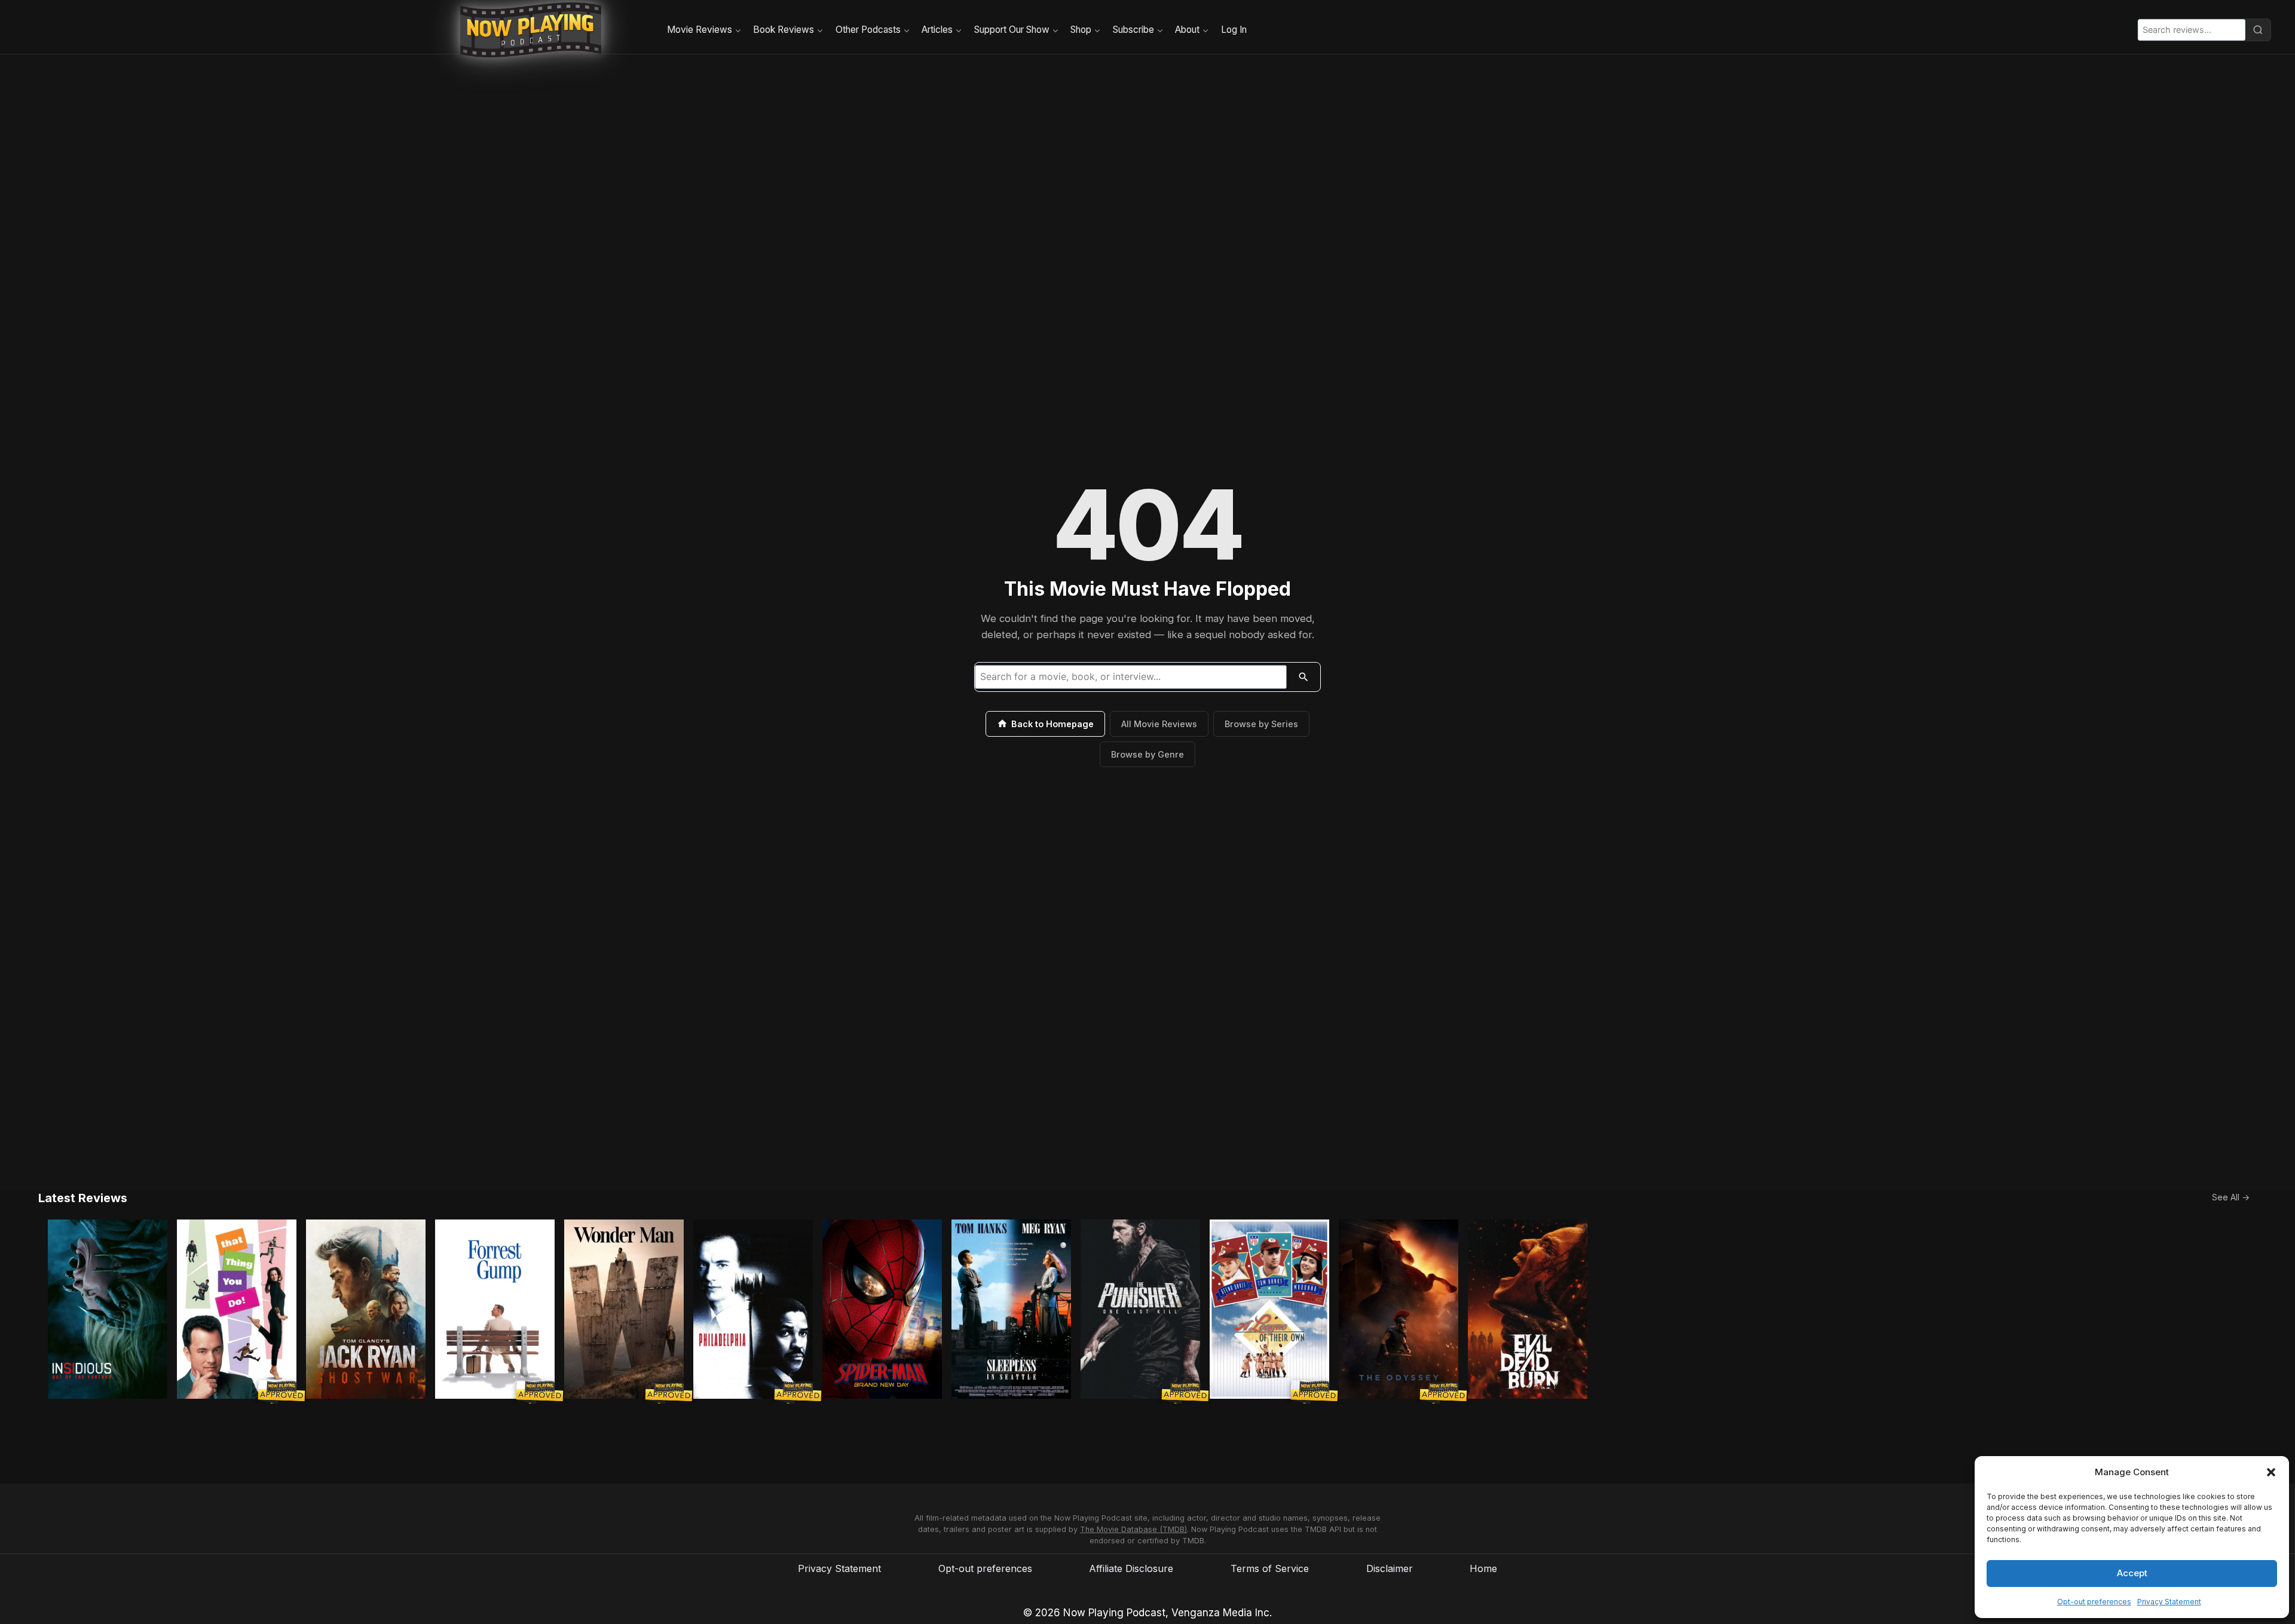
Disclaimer (1390, 1568)
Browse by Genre (1147, 754)
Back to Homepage (1052, 724)
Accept (2132, 1573)
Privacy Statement (2169, 1602)
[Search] (2258, 30)
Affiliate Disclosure (1131, 1568)
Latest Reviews (83, 1198)
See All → (2231, 1197)
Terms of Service (1270, 1568)
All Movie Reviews (1159, 724)
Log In (1234, 30)
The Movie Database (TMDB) (1133, 1529)
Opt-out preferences (2094, 1602)
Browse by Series (1261, 724)
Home (1483, 1568)
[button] (2271, 1472)
